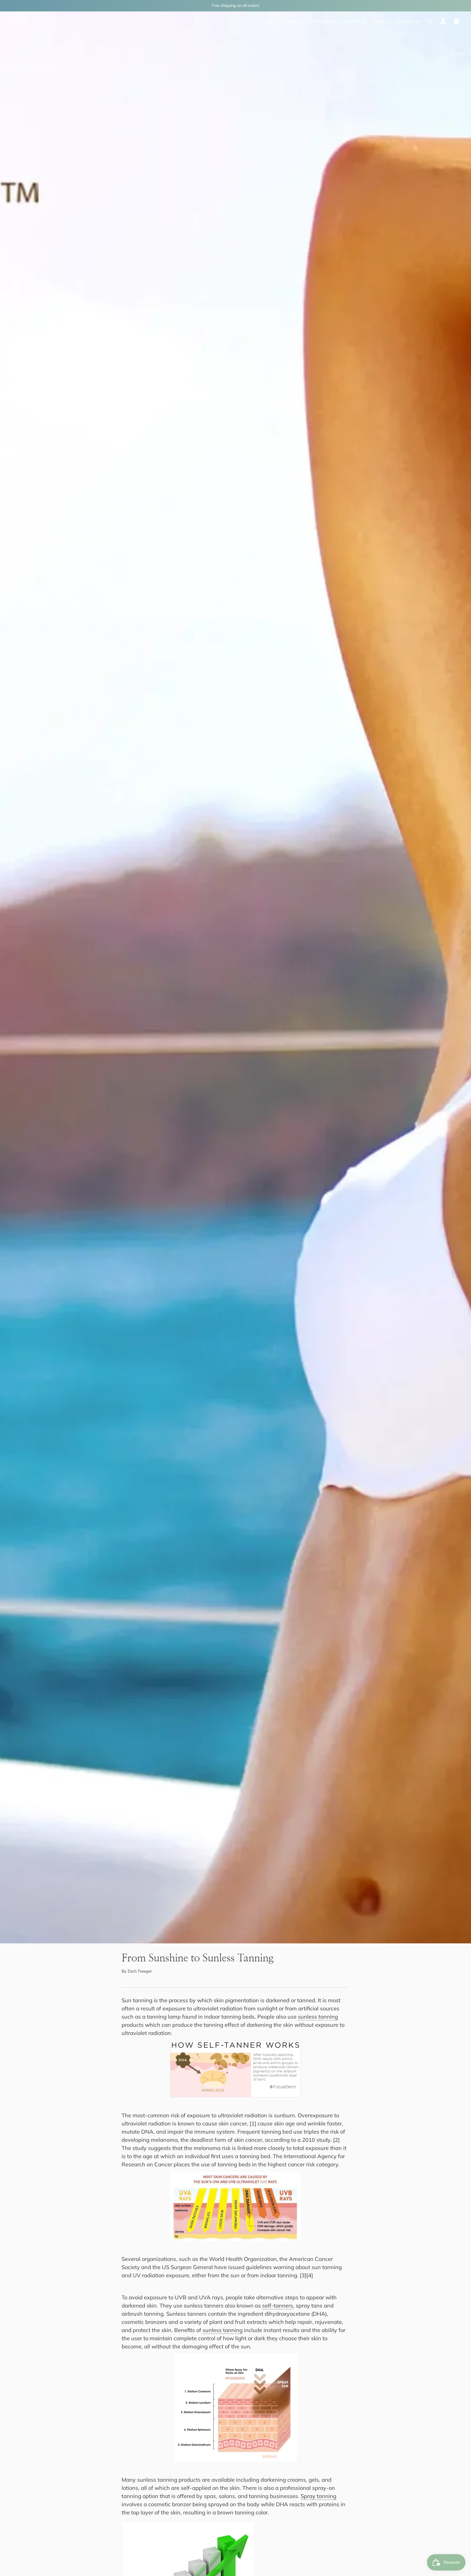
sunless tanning (318, 2017)
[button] (429, 21)
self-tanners (278, 2305)
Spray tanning (318, 2496)
